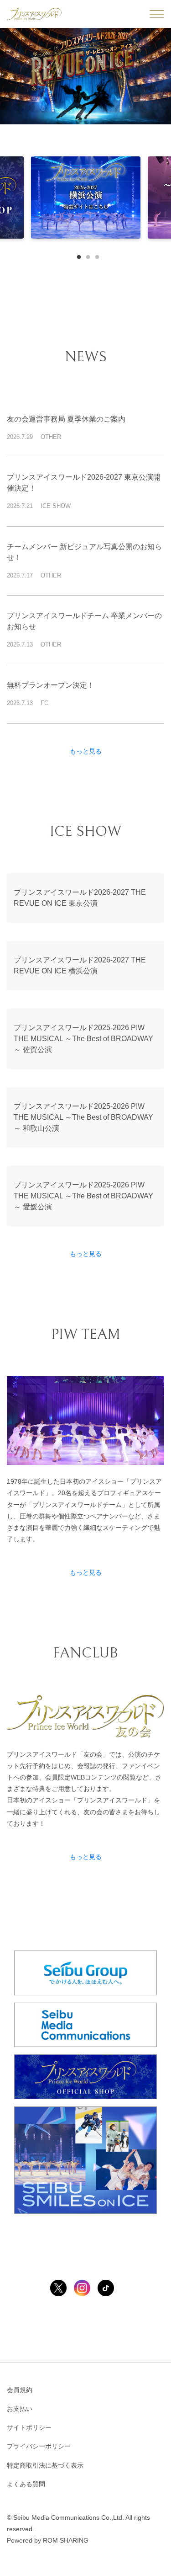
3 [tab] (95, 255)
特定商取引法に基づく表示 (45, 2465)
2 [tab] (86, 255)
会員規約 (20, 2390)
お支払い (20, 2409)
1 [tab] (77, 255)
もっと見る (86, 751)
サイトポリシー (29, 2427)
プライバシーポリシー (39, 2446)
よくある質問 (26, 2484)
